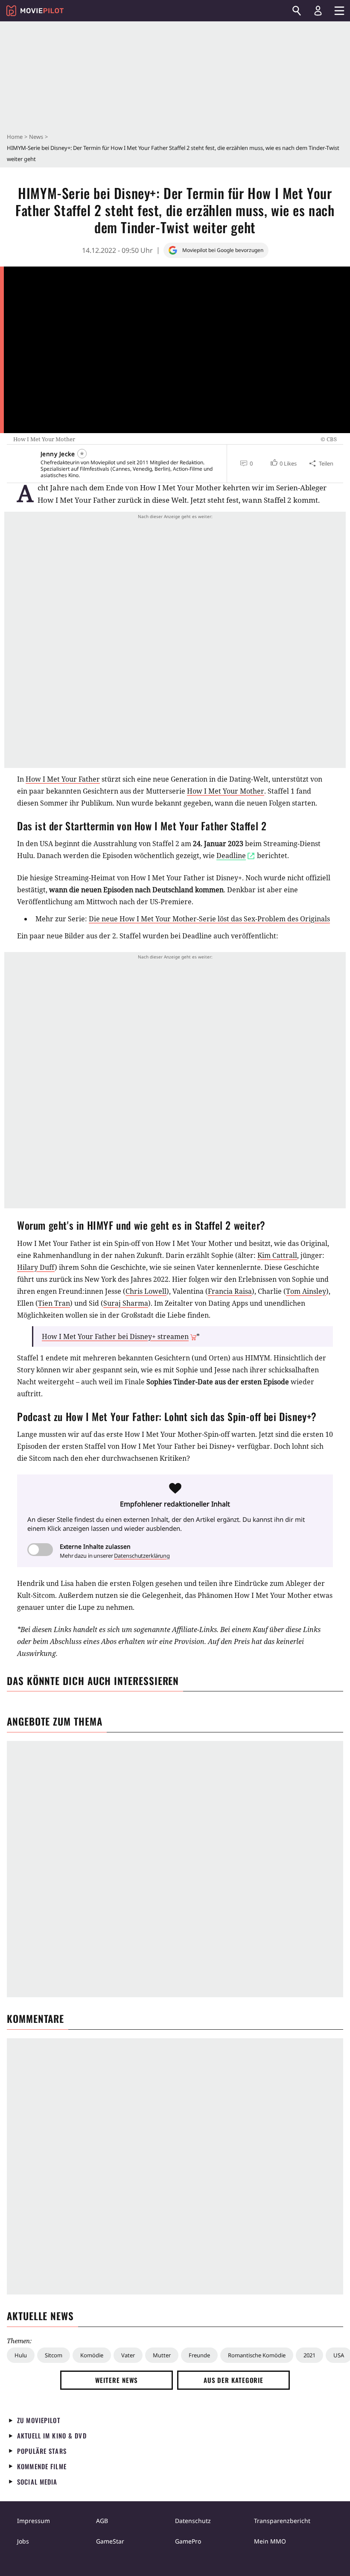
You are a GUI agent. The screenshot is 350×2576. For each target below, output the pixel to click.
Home (15, 137)
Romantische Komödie (257, 2355)
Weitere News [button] (117, 2380)
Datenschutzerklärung (142, 1556)
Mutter (162, 2355)
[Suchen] (297, 11)
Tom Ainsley (306, 1291)
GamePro (188, 2541)
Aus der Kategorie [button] (233, 2380)
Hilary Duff (36, 1267)
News (36, 137)
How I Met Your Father (63, 779)
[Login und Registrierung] (318, 11)
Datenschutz (193, 2521)
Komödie (92, 2355)
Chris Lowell (146, 1291)
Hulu (21, 2355)
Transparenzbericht (282, 2521)
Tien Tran (54, 1303)
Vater (128, 2355)
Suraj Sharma (126, 1303)
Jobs (23, 2541)
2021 (309, 2355)
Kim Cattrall (277, 1255)
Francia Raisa (230, 1291)
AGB (102, 2521)
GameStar (110, 2541)
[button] (283, 463)
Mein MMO (270, 2541)
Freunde (199, 2355)
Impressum (34, 2521)
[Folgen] (82, 454)
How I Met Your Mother (226, 791)
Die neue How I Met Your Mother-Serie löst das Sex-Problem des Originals (209, 919)
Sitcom (54, 2355)
